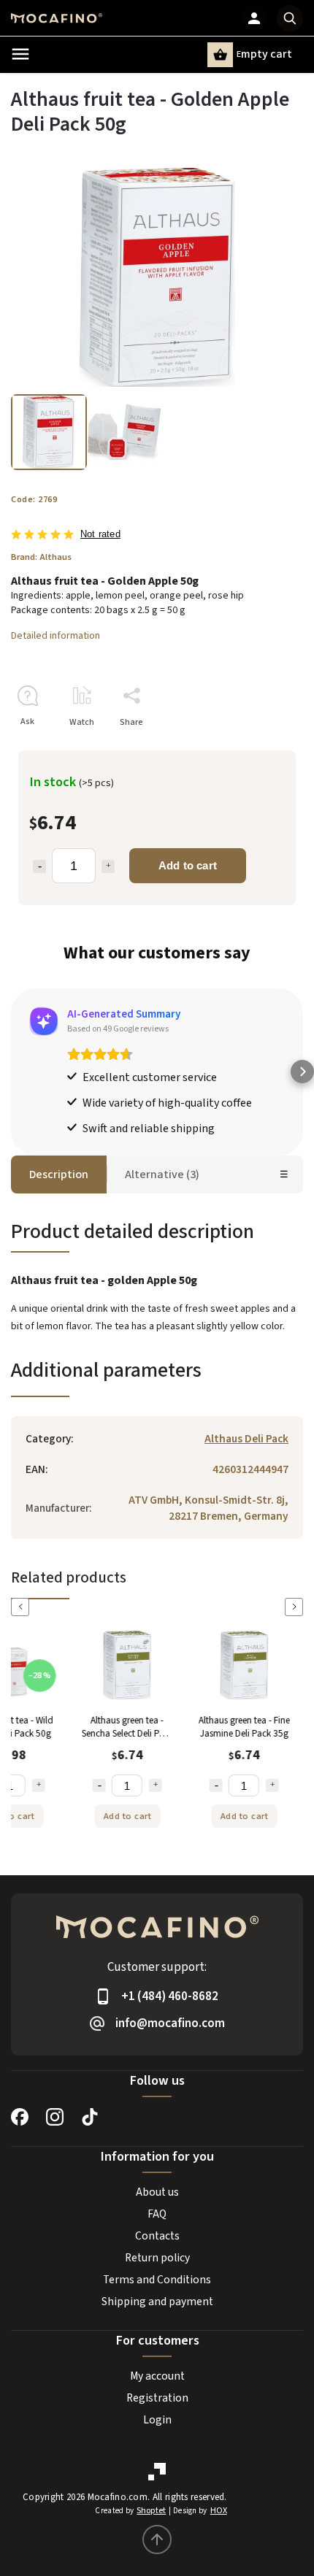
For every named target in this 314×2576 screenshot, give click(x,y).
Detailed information (55, 636)
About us (157, 2192)
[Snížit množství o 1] (98, 1785)
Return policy (157, 2258)
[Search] (290, 18)
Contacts (157, 2236)
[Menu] (20, 54)
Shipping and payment (157, 2302)
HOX (219, 2511)
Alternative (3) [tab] (162, 1174)
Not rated (100, 535)
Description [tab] (59, 1174)
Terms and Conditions (157, 2280)
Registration (157, 2398)
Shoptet (151, 2511)
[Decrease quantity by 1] (39, 866)
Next (296, 1607)
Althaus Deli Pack (246, 1439)
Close (259, 748)
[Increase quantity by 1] (108, 866)
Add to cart (188, 865)
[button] (12, 1072)
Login (157, 2420)
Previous (23, 1607)
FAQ (157, 2214)
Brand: (41, 557)
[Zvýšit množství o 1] (37, 1785)
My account (157, 2376)
